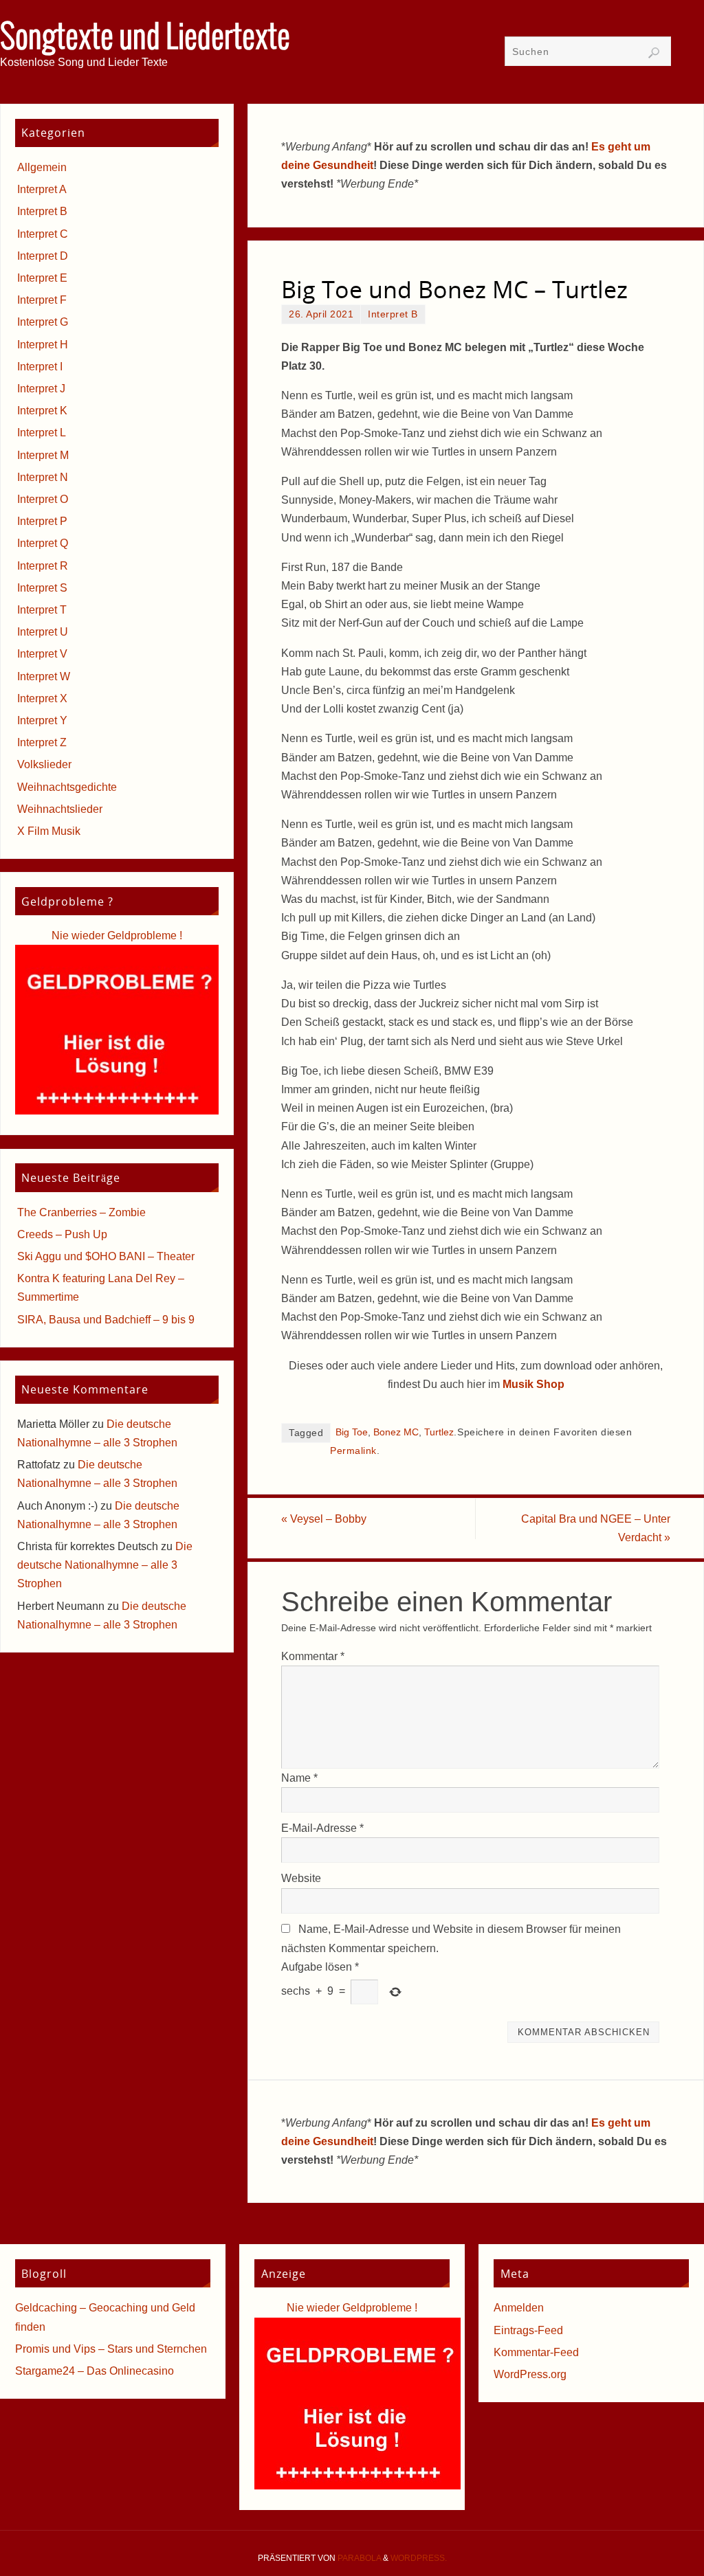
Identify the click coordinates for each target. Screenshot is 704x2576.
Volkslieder (44, 764)
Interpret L (42, 433)
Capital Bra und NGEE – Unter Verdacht (596, 1528)
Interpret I (40, 367)
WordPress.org (530, 2374)
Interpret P (42, 521)
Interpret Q (43, 543)
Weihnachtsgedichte (67, 787)
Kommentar (313, 1656)
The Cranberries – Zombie (81, 1212)
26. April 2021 (321, 314)
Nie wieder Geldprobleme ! (117, 936)
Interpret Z (42, 742)
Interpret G (43, 322)
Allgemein (42, 167)
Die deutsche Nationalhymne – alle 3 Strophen (105, 1565)
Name (299, 1778)
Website (301, 1878)
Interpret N (43, 477)
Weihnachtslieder (60, 809)
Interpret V (42, 654)
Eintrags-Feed (528, 2330)
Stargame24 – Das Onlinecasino (95, 2371)
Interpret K (42, 411)
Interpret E (42, 278)
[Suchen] (654, 53)
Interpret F (42, 300)
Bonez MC (396, 1432)
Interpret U (43, 632)
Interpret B (393, 314)
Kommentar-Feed (536, 2352)
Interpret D (43, 256)
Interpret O (43, 499)
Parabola (359, 2558)
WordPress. (419, 2558)
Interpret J (41, 389)
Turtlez (439, 1432)
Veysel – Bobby (324, 1519)
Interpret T (42, 610)
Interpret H (43, 345)
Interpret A (42, 189)
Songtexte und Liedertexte (145, 38)
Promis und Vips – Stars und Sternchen (111, 2349)
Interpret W (44, 676)
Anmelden (519, 2308)
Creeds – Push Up (62, 1234)
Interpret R (43, 566)
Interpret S (42, 588)
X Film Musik (49, 831)
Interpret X (42, 698)
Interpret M (43, 455)
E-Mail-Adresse (322, 1828)
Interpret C (43, 234)
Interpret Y (42, 720)
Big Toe (352, 1432)
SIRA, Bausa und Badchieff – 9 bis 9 (106, 1320)
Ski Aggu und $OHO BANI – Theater (106, 1256)
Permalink (353, 1451)
